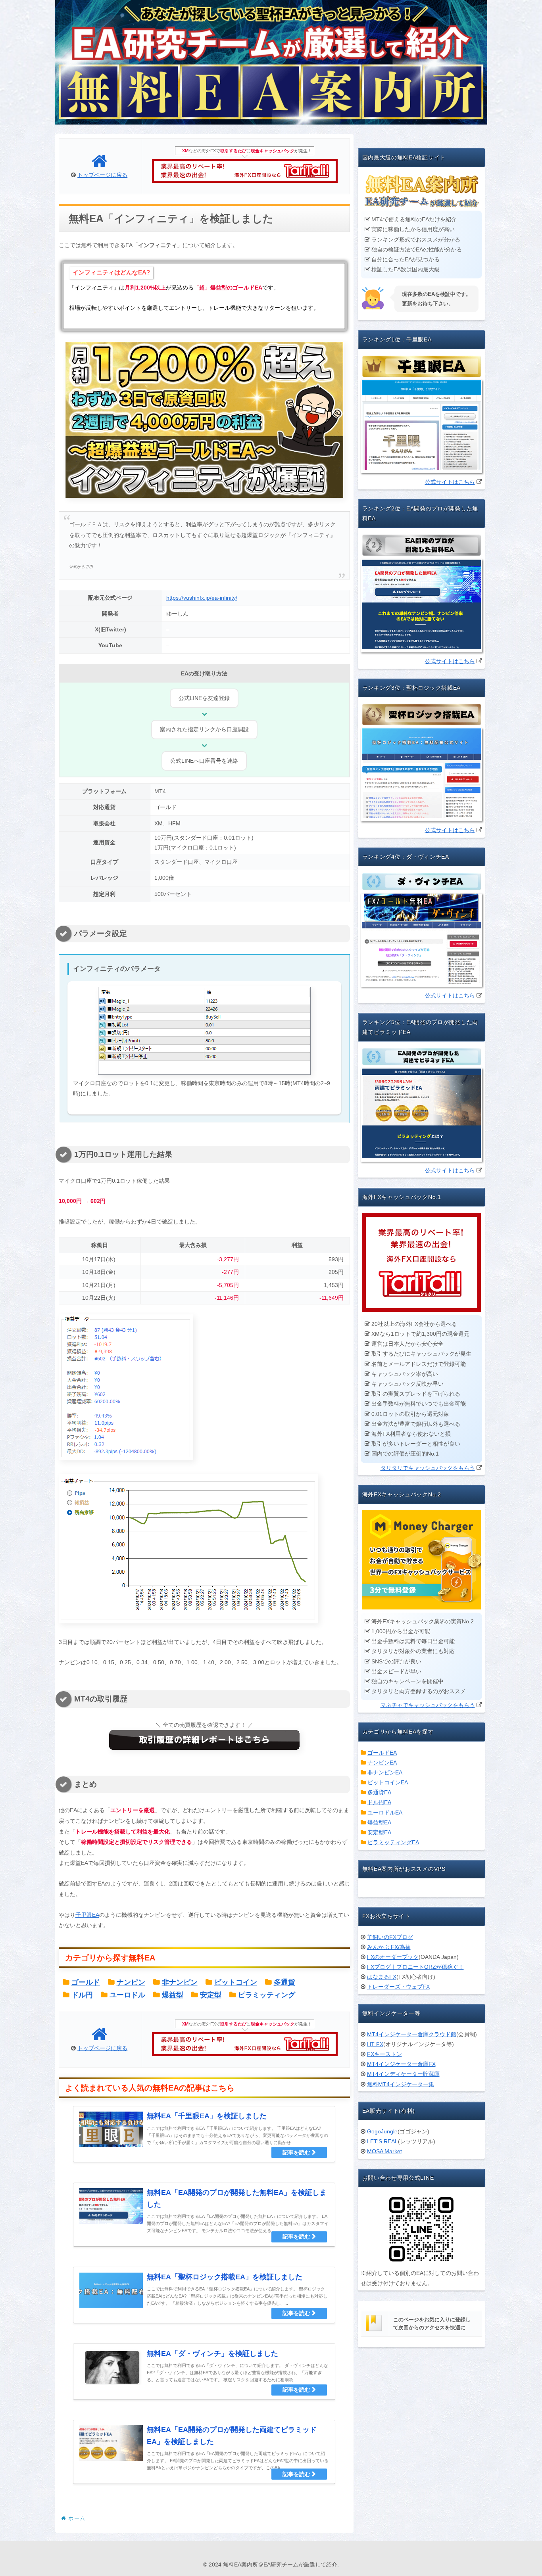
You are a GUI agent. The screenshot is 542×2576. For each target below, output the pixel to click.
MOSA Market (384, 2151)
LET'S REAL (382, 2141)
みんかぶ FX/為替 (389, 1947)
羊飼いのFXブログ (390, 1937)
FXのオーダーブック (393, 1957)
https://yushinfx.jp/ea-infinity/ (202, 598)
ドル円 (82, 1995)
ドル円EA (379, 1802)
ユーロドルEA (385, 1813)
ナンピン (131, 1982)
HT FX (375, 2044)
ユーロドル (127, 1995)
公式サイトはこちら (450, 482)
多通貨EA (379, 1792)
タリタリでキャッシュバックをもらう (428, 1468)
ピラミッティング (267, 1995)
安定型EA (379, 1832)
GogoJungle (382, 2131)
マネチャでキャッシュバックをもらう (428, 1705)
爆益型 (173, 1995)
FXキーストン (384, 2054)
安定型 (211, 1995)
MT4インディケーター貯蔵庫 (403, 2074)
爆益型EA (379, 1822)
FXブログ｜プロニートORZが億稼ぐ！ (415, 1967)
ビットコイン (236, 1982)
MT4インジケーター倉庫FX (401, 2064)
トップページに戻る (102, 175)
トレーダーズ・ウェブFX (398, 1987)
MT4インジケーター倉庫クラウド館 (412, 2034)
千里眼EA (87, 1915)
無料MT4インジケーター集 (401, 2084)
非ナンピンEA (385, 1772)
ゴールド (86, 1982)
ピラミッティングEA (393, 1842)
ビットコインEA (388, 1782)
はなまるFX (382, 1977)
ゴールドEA (382, 1753)
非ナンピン (180, 1982)
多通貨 (284, 1982)
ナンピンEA (382, 1763)
